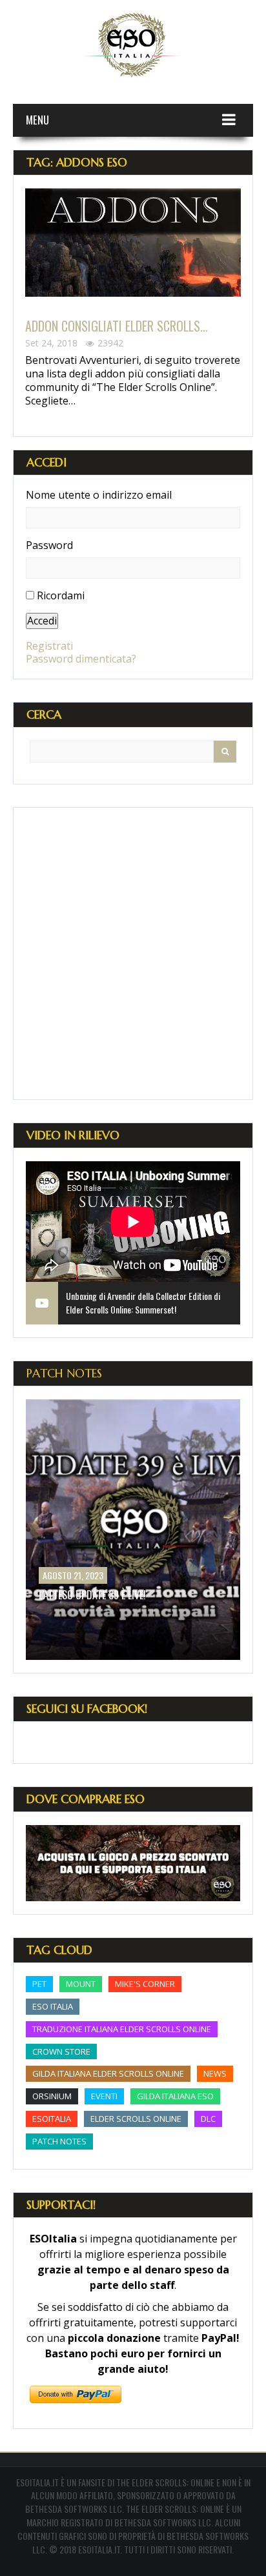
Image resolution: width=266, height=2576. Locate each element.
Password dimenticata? (81, 659)
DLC (208, 2119)
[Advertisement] (133, 954)
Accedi (42, 621)
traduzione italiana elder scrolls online (122, 2029)
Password (49, 545)
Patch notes (59, 2141)
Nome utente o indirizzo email (99, 495)
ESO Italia (53, 2006)
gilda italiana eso (175, 2096)
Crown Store (61, 2052)
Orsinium (52, 2096)
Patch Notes (64, 1373)
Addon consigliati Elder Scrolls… (117, 326)
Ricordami (61, 595)
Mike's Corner (145, 1984)
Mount (81, 1984)
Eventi (104, 2096)
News (215, 2073)
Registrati (49, 646)
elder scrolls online (136, 2119)
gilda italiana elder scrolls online (108, 2073)
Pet (39, 1984)
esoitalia (52, 2119)
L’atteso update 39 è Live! (92, 1595)
